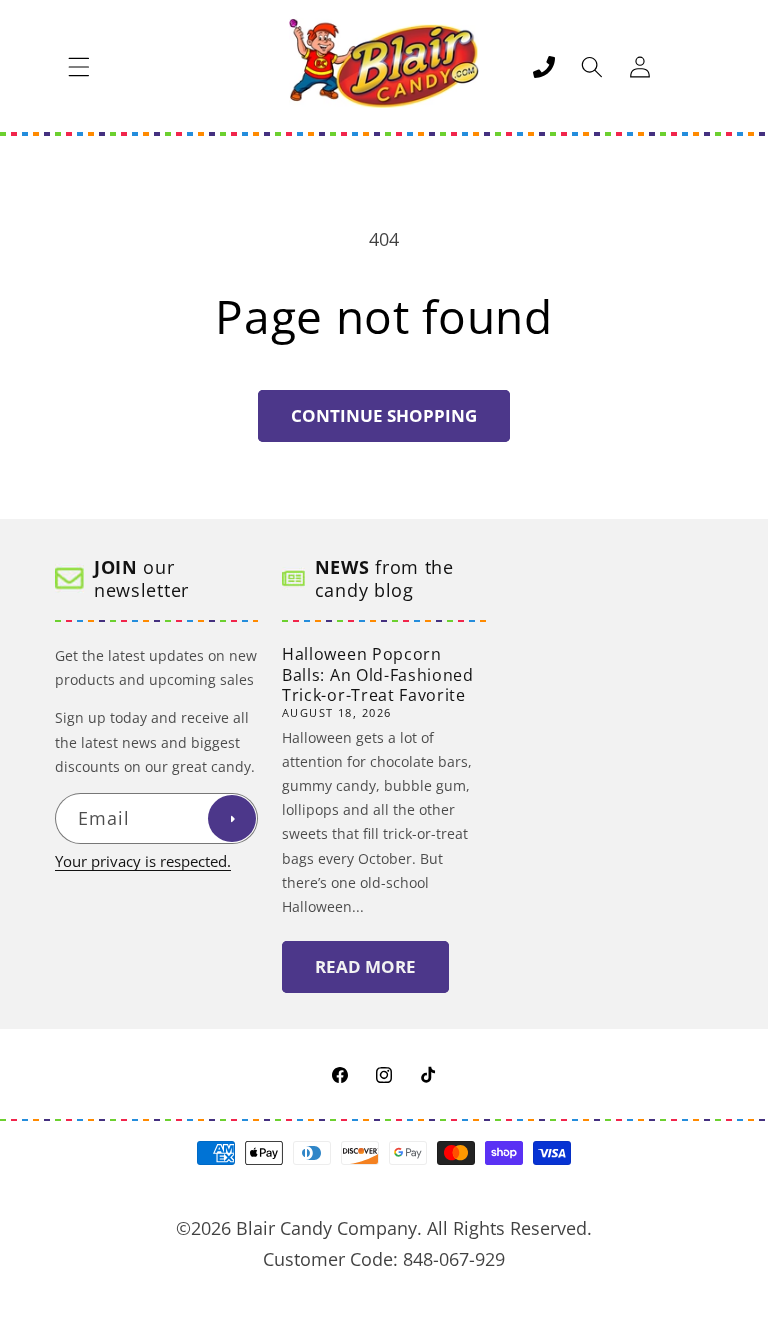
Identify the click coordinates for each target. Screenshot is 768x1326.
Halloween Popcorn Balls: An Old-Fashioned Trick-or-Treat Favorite (378, 675)
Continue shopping (384, 415)
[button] (79, 67)
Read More (365, 966)
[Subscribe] (232, 819)
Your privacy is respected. (143, 861)
